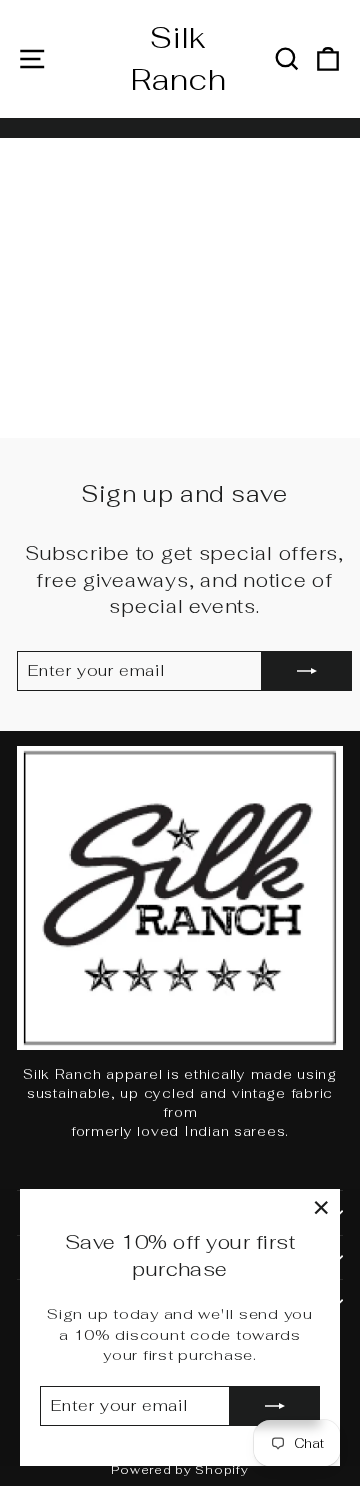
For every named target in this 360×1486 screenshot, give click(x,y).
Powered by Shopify (179, 1470)
